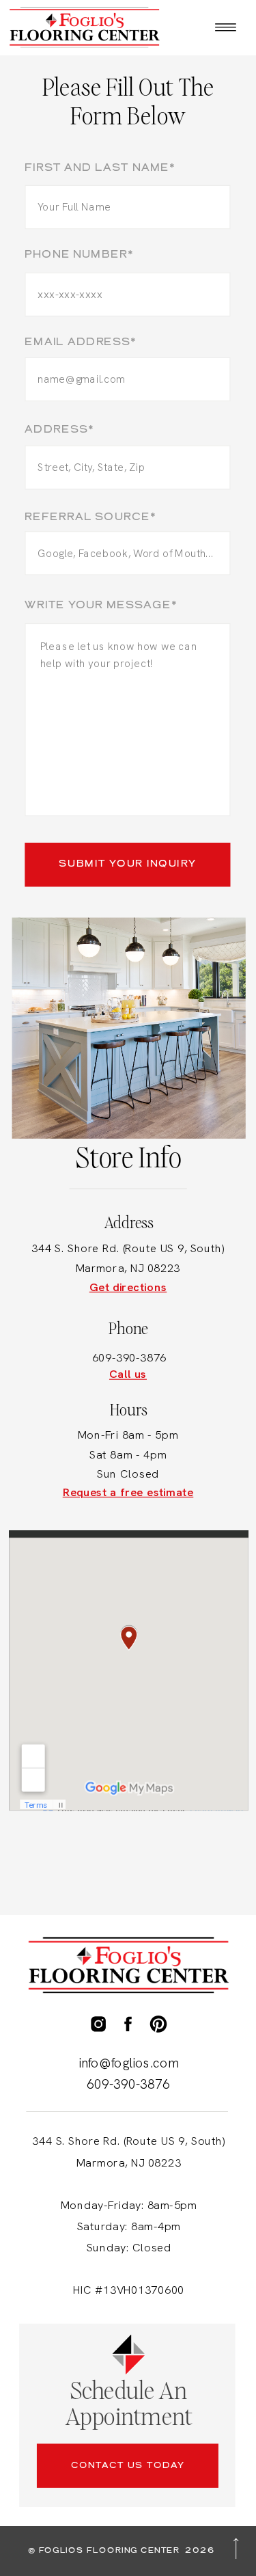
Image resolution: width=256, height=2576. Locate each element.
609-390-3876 (129, 1358)
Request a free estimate (128, 1492)
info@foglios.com (129, 2063)
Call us (128, 1374)
